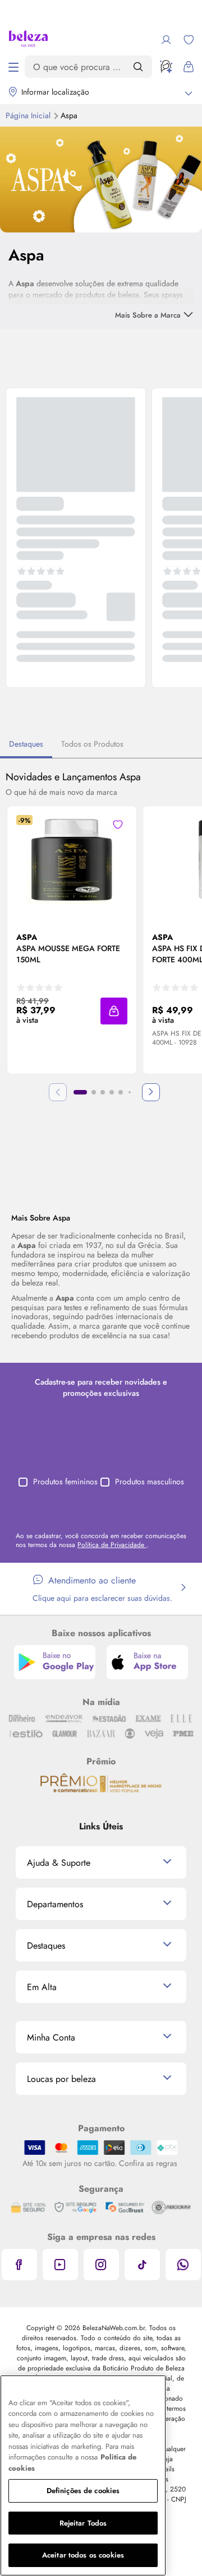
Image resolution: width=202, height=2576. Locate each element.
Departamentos (55, 1904)
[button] (118, 824)
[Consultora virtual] (166, 67)
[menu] (13, 67)
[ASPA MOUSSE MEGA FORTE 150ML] (72, 860)
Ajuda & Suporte (59, 1863)
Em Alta (42, 1987)
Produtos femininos (65, 1482)
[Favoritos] (189, 40)
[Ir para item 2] (94, 1092)
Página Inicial (29, 115)
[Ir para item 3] (103, 1092)
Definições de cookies (83, 2491)
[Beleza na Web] (28, 40)
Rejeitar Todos (83, 2523)
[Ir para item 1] (80, 1092)
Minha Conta (51, 2037)
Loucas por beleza (61, 2079)
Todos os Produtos (92, 744)
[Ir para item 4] (112, 1092)
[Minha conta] (166, 40)
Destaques (26, 744)
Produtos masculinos (150, 1482)
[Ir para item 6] (130, 1092)
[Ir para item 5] (121, 1092)
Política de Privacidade (112, 1545)
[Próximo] (151, 1092)
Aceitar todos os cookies (83, 2555)
